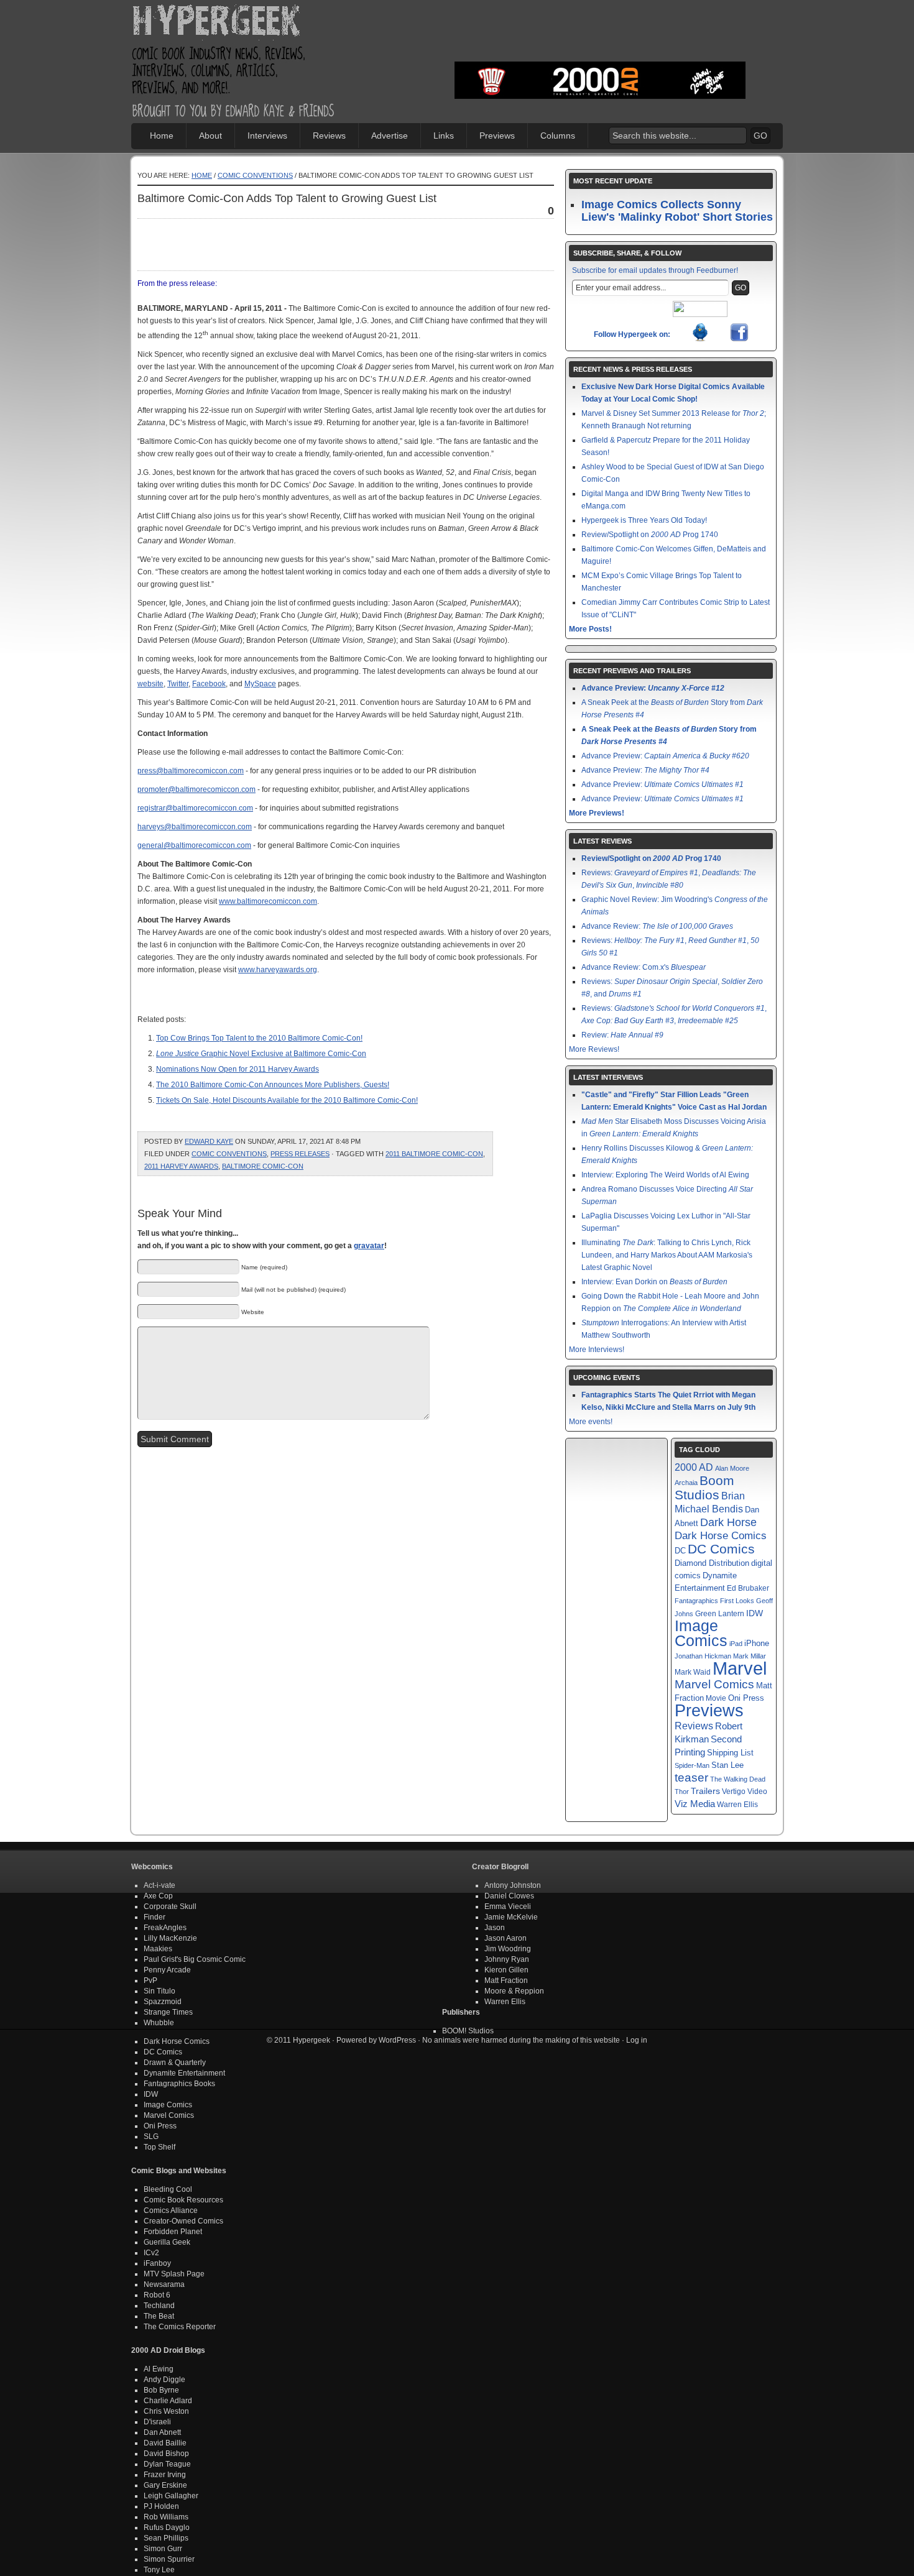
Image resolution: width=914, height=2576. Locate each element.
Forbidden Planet (173, 2232)
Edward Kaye (209, 1141)
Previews (497, 136)
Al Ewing (159, 2369)
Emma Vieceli (508, 1907)
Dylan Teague (167, 2464)
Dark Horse (728, 1522)
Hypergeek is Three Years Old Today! (644, 520)
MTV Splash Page (174, 2274)
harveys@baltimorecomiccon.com (195, 827)
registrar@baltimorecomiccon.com (195, 808)
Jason (495, 1928)
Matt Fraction (506, 1980)
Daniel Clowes (509, 1896)
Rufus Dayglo (167, 2528)
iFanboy (157, 2263)
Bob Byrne (161, 2390)
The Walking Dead (738, 1779)
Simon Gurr (163, 2549)
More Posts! (590, 629)
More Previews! (597, 813)
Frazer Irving (165, 2475)
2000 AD (694, 1467)
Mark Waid (693, 1672)
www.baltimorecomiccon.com (268, 901)
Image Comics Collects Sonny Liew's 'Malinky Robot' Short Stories (677, 211)
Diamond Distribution (712, 1563)
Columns (558, 136)
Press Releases (300, 1154)
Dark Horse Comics (721, 1536)
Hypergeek (234, 22)
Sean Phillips (166, 2538)
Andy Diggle (164, 2380)
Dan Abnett (162, 2432)
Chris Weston (166, 2411)
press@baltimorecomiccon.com (191, 771)
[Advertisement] (600, 40)
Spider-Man (692, 1765)
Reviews (329, 136)
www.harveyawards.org (278, 970)
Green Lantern (720, 1614)
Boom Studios (704, 1488)
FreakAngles (165, 1928)
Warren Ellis (737, 1805)
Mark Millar (750, 1656)
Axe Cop (158, 1896)
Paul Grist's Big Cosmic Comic (195, 1959)
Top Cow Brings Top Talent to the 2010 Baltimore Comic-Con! (259, 1038)
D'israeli (157, 2422)
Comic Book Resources (183, 2200)
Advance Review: (657, 926)
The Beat (159, 2316)
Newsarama (164, 2284)
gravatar (369, 1246)
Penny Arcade (167, 1970)
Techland (159, 2306)
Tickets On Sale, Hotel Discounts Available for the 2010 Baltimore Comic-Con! (287, 1100)
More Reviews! (594, 1049)
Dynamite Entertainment (184, 2073)
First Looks (737, 1601)
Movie (716, 1698)
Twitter (178, 684)
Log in (637, 2040)
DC (680, 1551)
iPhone (757, 1643)
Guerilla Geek (167, 2242)
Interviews (267, 136)
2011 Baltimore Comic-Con (434, 1154)
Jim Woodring (508, 1949)
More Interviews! (597, 1350)
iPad (736, 1644)
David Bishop (166, 2454)
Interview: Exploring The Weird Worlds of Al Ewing (665, 1175)
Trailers (705, 1791)
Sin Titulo (159, 1991)
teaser (691, 1778)
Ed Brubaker (748, 1588)
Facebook (209, 684)
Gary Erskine (165, 2485)
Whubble (159, 2023)
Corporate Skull (170, 1907)
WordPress (397, 2040)
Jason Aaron (505, 1938)
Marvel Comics (714, 1684)
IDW (755, 1613)
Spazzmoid (163, 2002)
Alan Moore (732, 1468)
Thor (682, 1792)
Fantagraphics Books (179, 2084)
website (150, 684)
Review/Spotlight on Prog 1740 (650, 535)
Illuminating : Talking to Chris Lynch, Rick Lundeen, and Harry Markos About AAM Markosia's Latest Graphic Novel (667, 1255)
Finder (155, 1917)
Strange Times (168, 2012)
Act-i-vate (159, 1885)
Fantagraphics (696, 1601)
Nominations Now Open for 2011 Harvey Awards (238, 1069)
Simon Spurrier (169, 2559)
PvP (150, 1980)
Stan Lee (727, 1765)
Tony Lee (159, 2570)
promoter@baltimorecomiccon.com (196, 789)
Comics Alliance (171, 2210)
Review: (622, 1035)
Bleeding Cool (168, 2189)
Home (162, 136)
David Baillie (165, 2443)
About (210, 136)
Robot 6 (157, 2295)
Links (444, 136)
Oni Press (746, 1698)
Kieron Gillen (506, 1970)
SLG (151, 2137)
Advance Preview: (653, 688)
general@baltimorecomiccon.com (194, 845)
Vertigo (734, 1792)
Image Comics (701, 1633)
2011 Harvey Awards (181, 1166)
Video (757, 1792)
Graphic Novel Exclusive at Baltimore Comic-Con (261, 1054)
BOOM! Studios (468, 2031)
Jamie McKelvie (511, 1917)
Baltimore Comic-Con (263, 1166)
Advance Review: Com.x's (644, 967)
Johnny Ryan (507, 1959)
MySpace (260, 684)
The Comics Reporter (180, 2327)
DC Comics (721, 1549)
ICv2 (151, 2253)
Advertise (390, 136)
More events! (591, 1422)
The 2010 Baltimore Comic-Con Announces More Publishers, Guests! (273, 1085)
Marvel (740, 1668)
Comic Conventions (255, 175)
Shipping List (730, 1753)
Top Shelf (159, 2147)
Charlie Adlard (168, 2401)
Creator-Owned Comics (183, 2221)
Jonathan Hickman (703, 1656)
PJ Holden (161, 2506)
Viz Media (695, 1804)
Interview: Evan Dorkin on (654, 1282)
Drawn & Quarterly (175, 2063)
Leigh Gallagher (171, 2496)
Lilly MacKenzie (170, 1938)
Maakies (158, 1949)
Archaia (686, 1483)
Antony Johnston (513, 1885)
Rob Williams (166, 2517)
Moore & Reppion (514, 1991)
